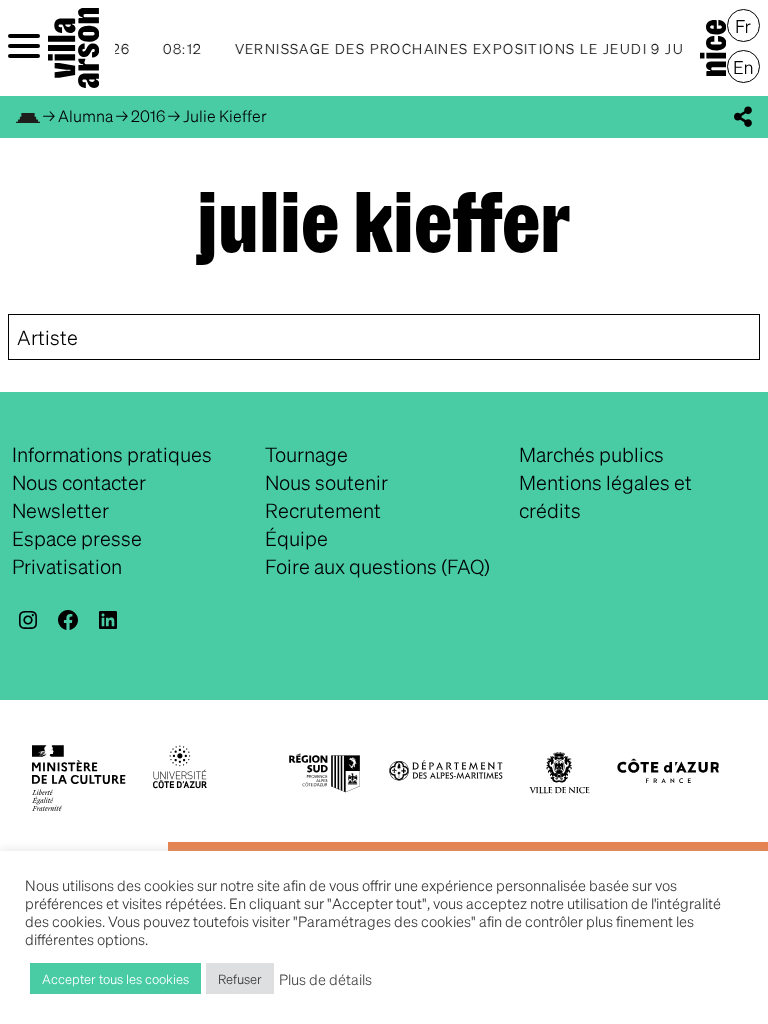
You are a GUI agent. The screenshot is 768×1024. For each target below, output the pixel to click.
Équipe (296, 538)
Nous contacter (79, 482)
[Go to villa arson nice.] (28, 115)
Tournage (306, 454)
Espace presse (77, 538)
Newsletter (60, 510)
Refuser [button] (240, 978)
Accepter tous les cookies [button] (115, 978)
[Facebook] (68, 620)
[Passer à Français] (743, 26)
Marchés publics (591, 454)
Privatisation (67, 566)
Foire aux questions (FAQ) (377, 566)
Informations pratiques (112, 454)
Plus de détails (325, 979)
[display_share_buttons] (743, 117)
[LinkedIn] (108, 620)
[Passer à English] (743, 67)
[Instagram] (28, 620)
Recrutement (323, 510)
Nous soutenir (326, 482)
